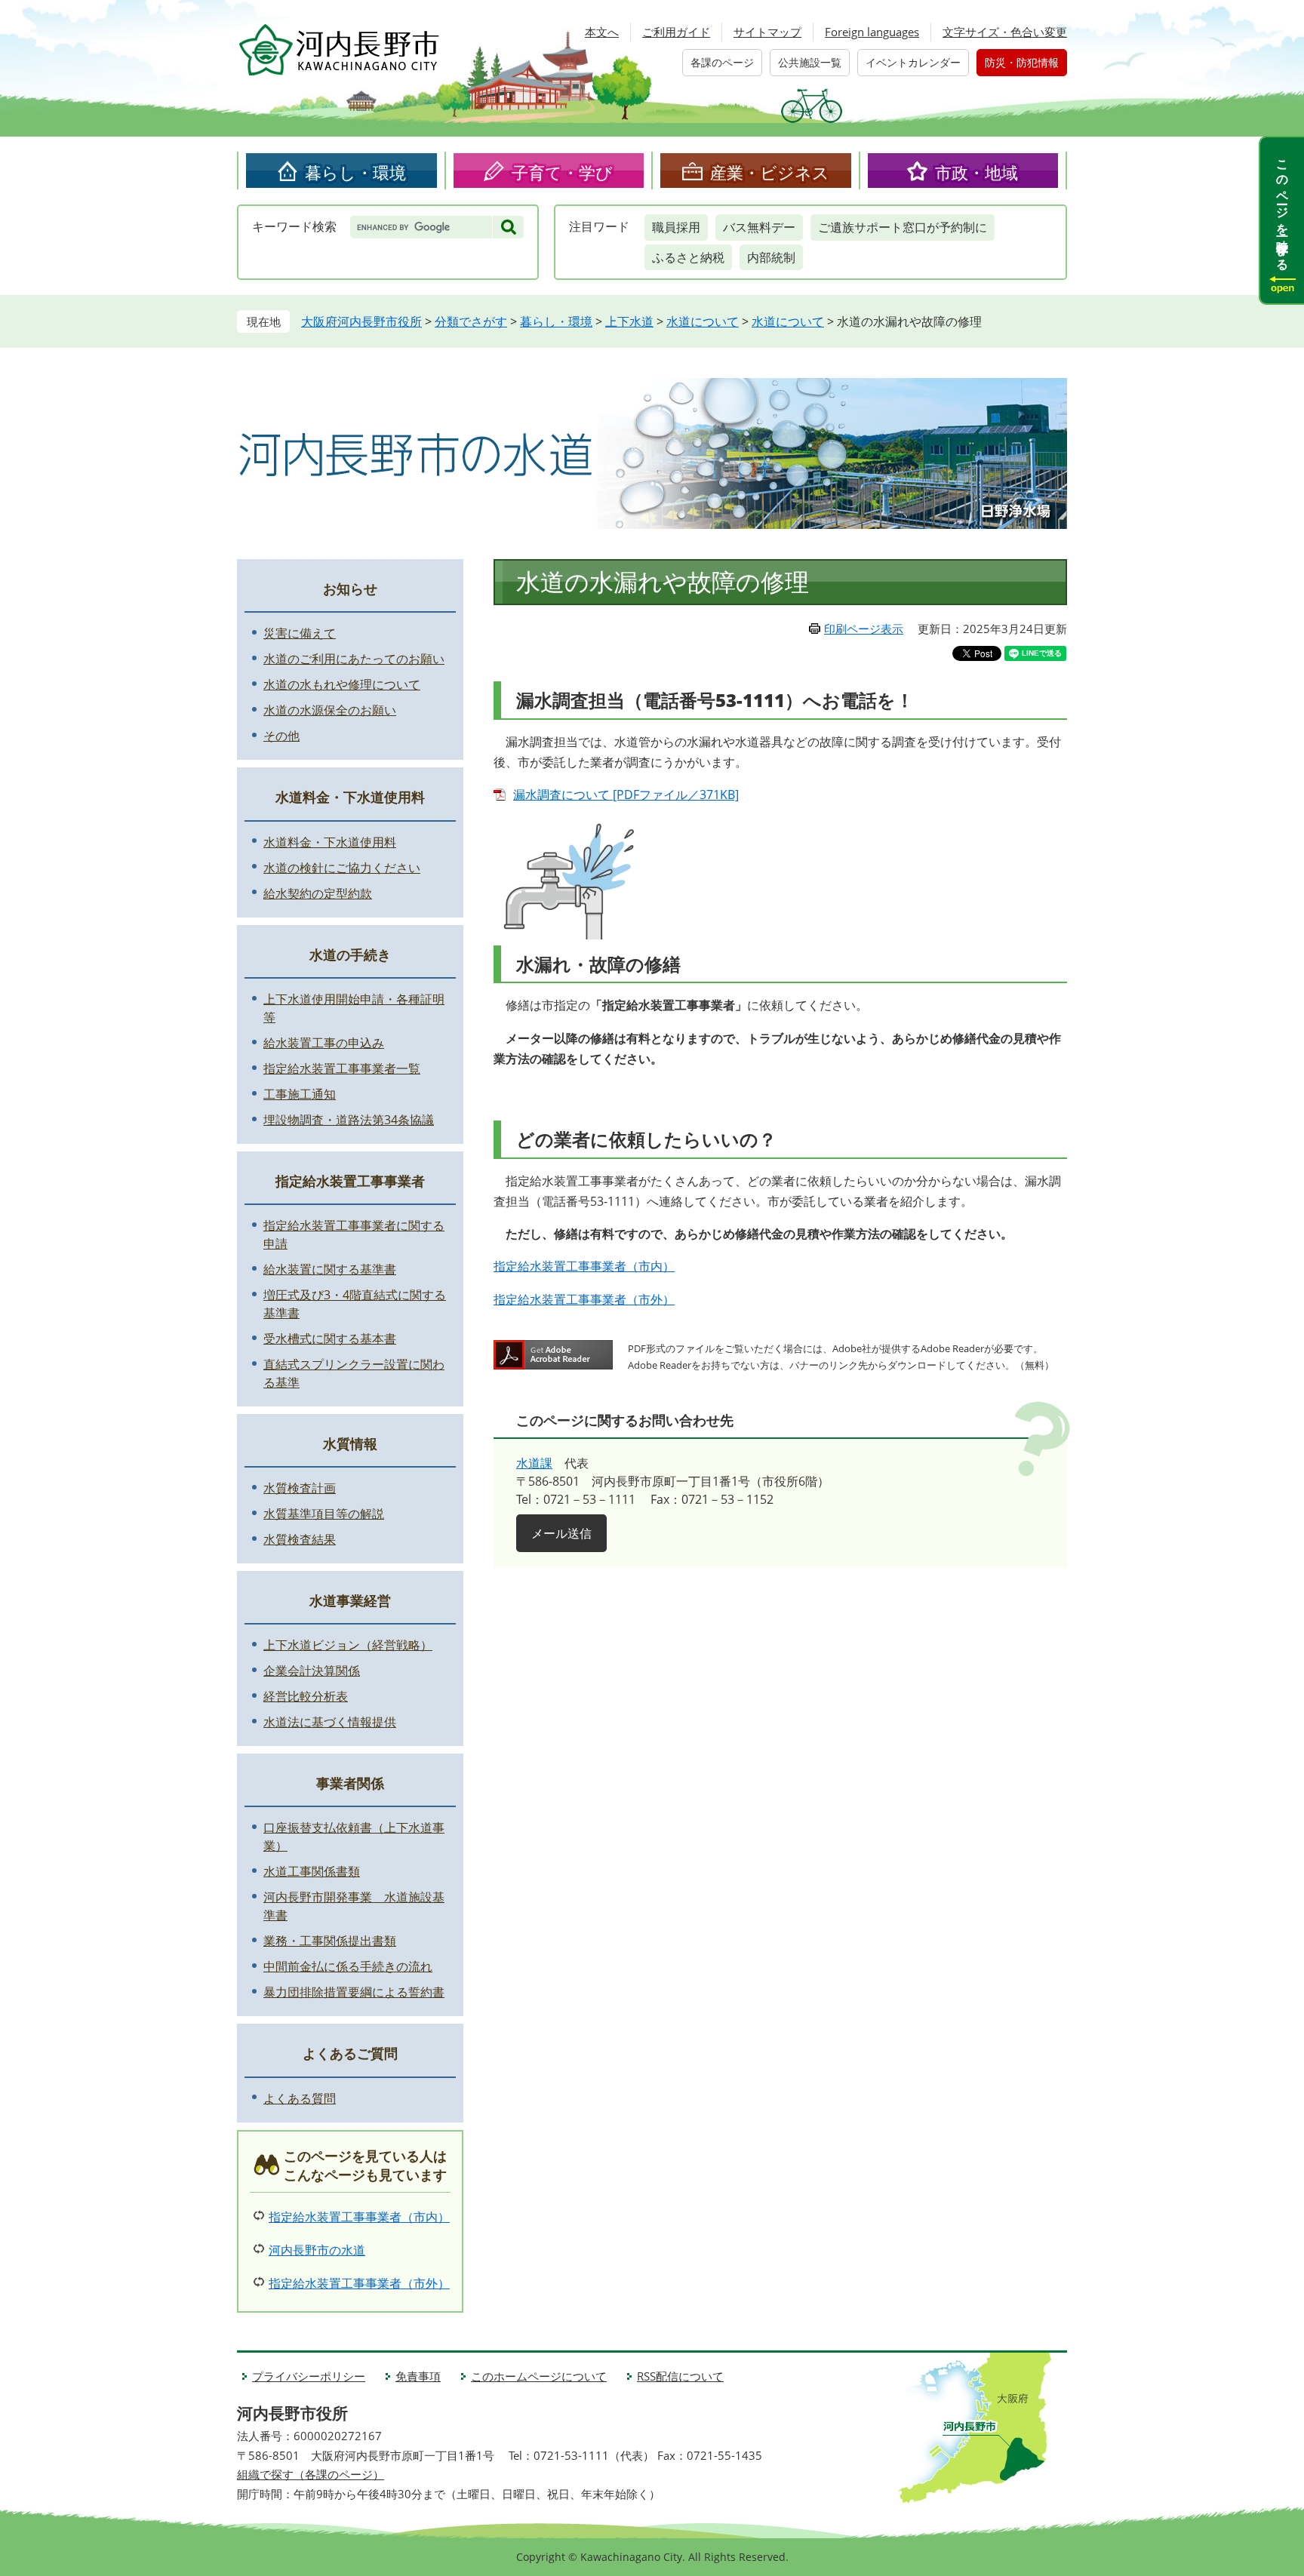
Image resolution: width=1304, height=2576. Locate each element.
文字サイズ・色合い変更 (1005, 32)
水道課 (534, 1463)
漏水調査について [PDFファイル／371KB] (626, 795)
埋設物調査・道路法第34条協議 (349, 1120)
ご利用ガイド (676, 32)
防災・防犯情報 (1022, 62)
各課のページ (722, 62)
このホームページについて (539, 2376)
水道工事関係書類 (312, 1871)
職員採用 (676, 227)
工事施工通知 (300, 1094)
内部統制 (771, 257)
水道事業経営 (350, 1600)
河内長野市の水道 (317, 2250)
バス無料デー (759, 227)
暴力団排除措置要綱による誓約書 (354, 1992)
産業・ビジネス (770, 172)
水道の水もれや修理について (342, 684)
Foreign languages (872, 32)
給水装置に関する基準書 (330, 1269)
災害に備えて (300, 633)
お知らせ (350, 589)
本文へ (602, 32)
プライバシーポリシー (309, 2376)
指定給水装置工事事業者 (350, 1181)
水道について (703, 321)
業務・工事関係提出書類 (330, 1941)
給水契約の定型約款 (318, 893)
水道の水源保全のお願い (330, 710)
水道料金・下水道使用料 (350, 797)
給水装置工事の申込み (324, 1043)
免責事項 (418, 2376)
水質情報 (350, 1443)
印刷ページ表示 (864, 629)
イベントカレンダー (913, 62)
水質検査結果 (300, 1539)
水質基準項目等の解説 (324, 1514)
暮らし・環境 (355, 172)
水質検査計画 (300, 1488)
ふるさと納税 (688, 257)
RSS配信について (680, 2376)
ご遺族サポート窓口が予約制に (903, 227)
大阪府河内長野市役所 (361, 321)
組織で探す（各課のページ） (311, 2474)
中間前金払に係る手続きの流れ (348, 1966)
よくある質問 (300, 2098)
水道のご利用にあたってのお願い (354, 659)
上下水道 (629, 321)
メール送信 (561, 1533)
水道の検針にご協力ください (342, 868)
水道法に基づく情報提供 (330, 1722)
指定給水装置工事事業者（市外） (584, 1299)
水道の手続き (350, 954)
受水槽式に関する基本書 (330, 1339)
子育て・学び (562, 172)
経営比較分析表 (306, 1696)
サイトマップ (767, 32)
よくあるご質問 (350, 2053)
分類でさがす (471, 321)
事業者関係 (350, 1783)
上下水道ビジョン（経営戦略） (348, 1645)
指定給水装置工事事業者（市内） (584, 1266)
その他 (281, 736)
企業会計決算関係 (312, 1671)
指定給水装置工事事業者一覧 (342, 1068)
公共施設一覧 (810, 62)
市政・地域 (976, 172)
